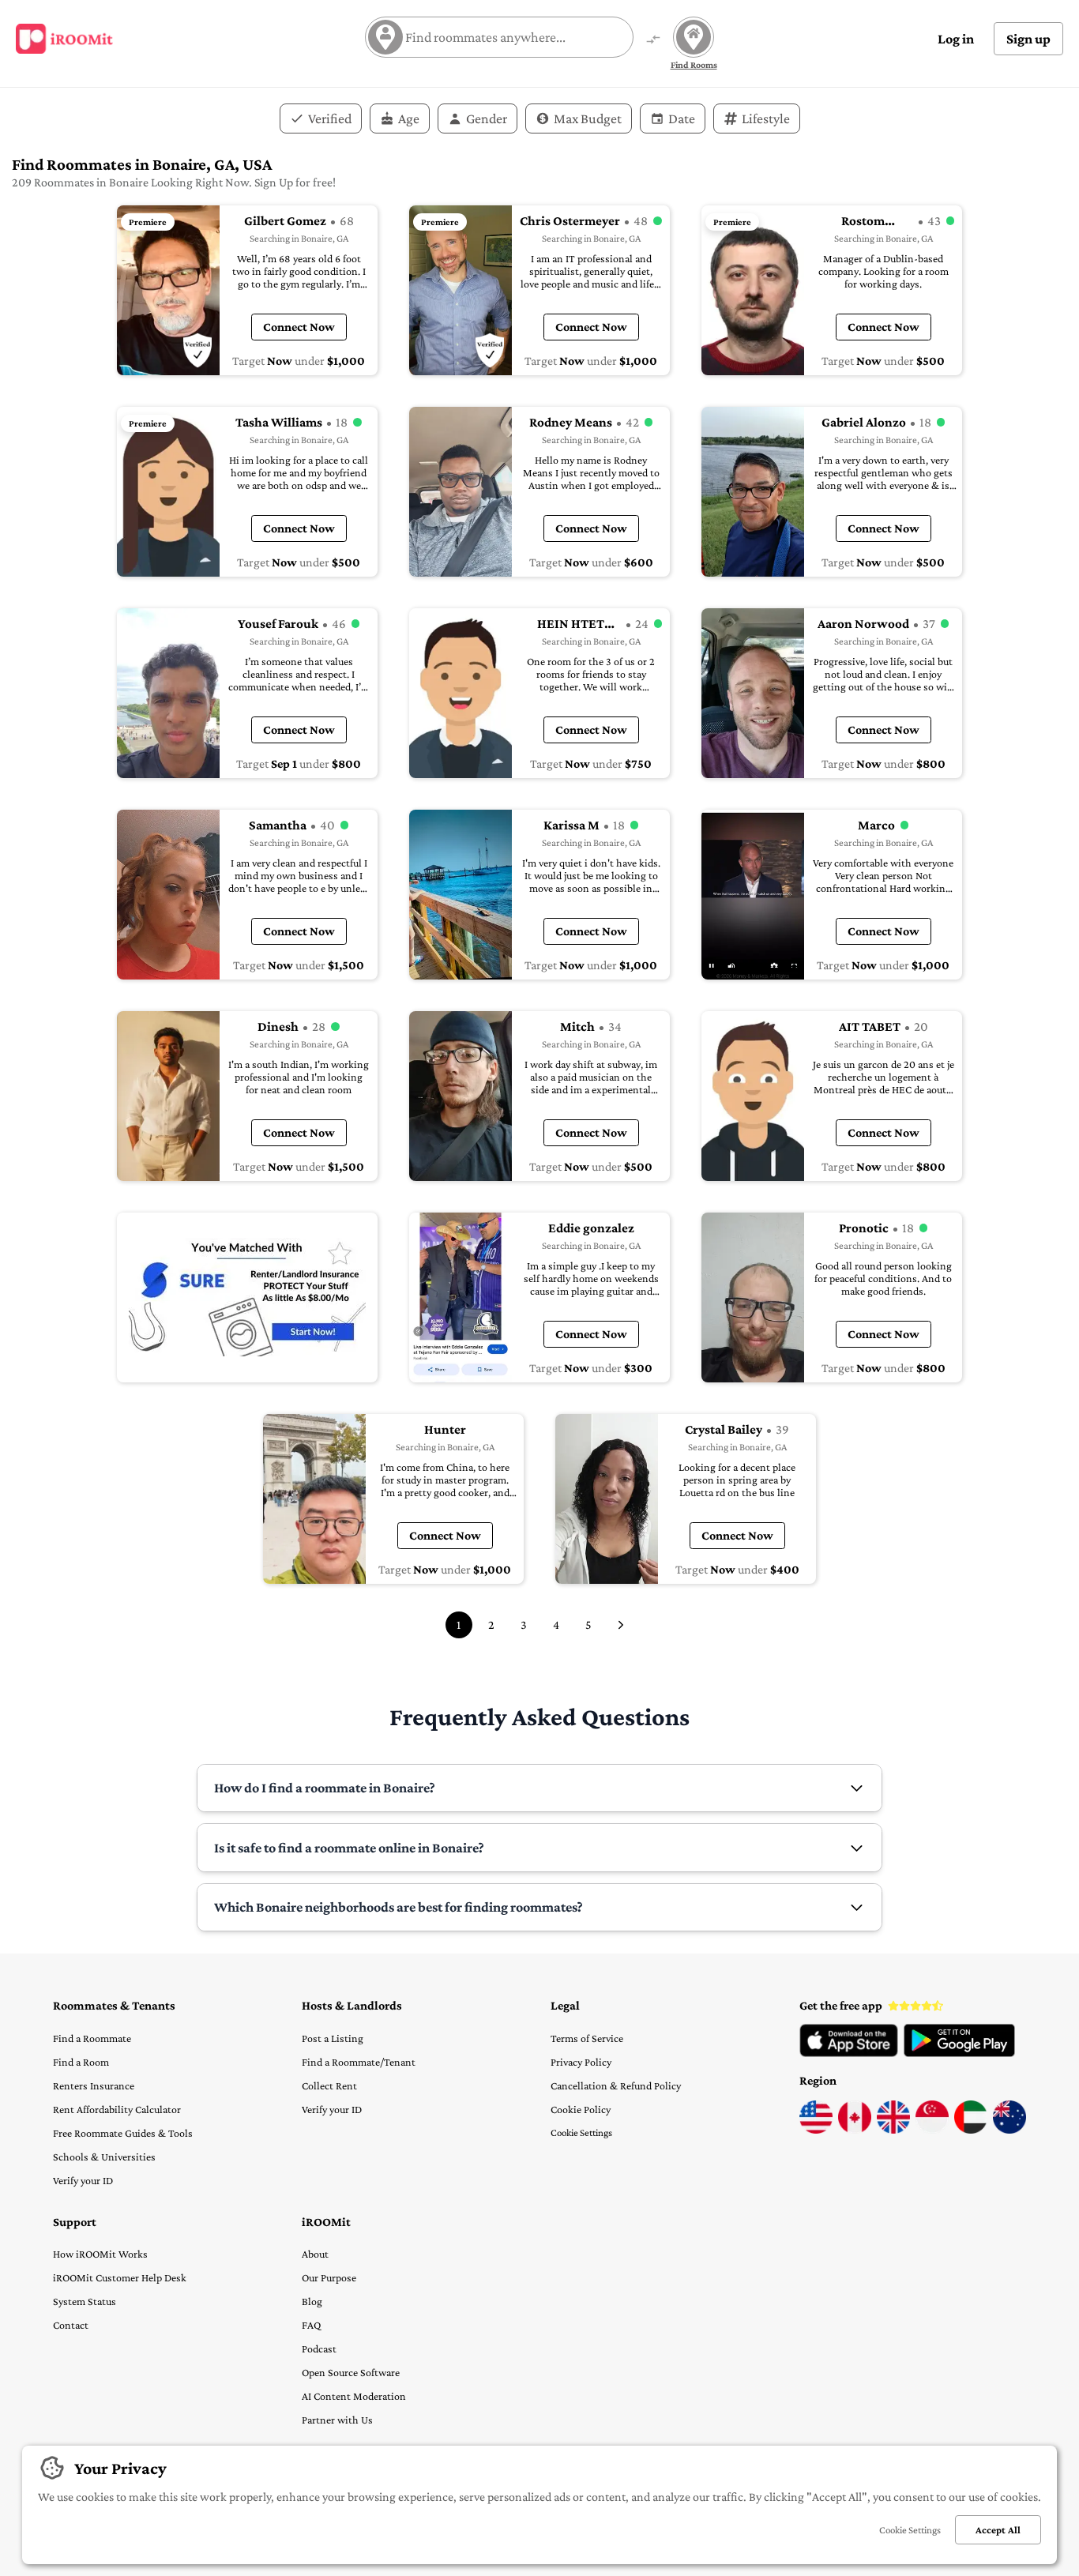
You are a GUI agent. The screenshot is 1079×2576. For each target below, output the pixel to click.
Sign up (1028, 39)
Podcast (319, 2348)
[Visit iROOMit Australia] (1009, 2130)
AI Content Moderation (354, 2396)
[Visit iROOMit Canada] (855, 2130)
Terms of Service (587, 2038)
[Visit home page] (64, 39)
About (315, 2254)
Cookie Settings (581, 2132)
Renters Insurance (94, 2085)
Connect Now (299, 327)
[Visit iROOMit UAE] (971, 2130)
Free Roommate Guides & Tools (123, 2133)
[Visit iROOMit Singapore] (932, 2130)
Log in (956, 39)
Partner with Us (337, 2420)
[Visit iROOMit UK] (893, 2130)
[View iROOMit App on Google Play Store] (959, 2053)
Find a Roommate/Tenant (359, 2062)
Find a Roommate (92, 2038)
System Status (85, 2301)
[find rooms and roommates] (653, 41)
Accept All (998, 2530)
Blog (312, 2301)
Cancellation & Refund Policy (616, 2085)
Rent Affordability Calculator (117, 2109)
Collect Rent (329, 2085)
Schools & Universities (104, 2157)
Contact (71, 2325)
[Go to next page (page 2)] (621, 1625)
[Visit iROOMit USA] (816, 2130)
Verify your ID (83, 2180)
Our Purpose (329, 2277)
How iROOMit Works (100, 2254)
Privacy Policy (581, 2062)
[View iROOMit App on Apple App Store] (849, 2053)
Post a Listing (333, 2038)
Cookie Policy (581, 2109)
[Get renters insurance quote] (247, 1297)
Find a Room (81, 2062)
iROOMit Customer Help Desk (120, 2277)
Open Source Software (351, 2372)
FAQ (311, 2325)
